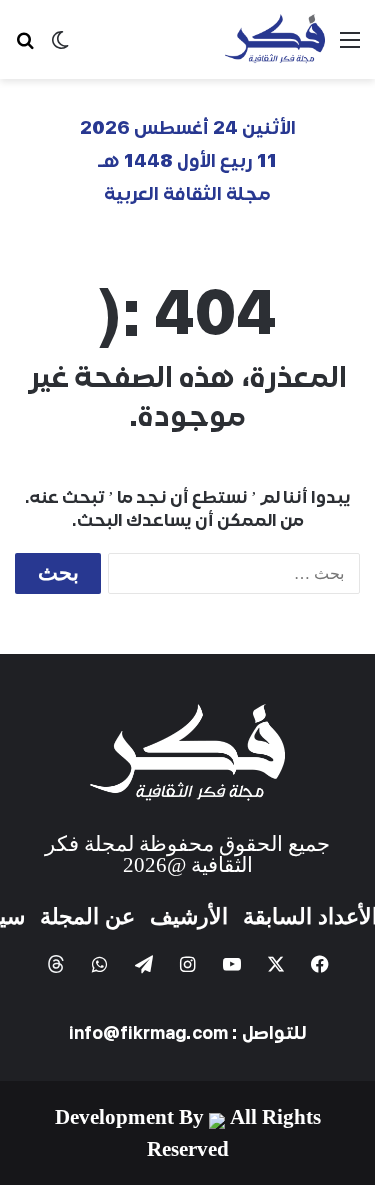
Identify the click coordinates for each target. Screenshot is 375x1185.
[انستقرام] (188, 964)
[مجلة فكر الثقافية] (275, 39)
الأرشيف (189, 916)
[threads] (56, 964)
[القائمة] (350, 47)
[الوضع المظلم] (60, 47)
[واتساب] (100, 964)
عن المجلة (87, 916)
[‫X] (276, 964)
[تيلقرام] (144, 964)
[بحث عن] (25, 47)
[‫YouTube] (232, 964)
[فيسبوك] (320, 964)
